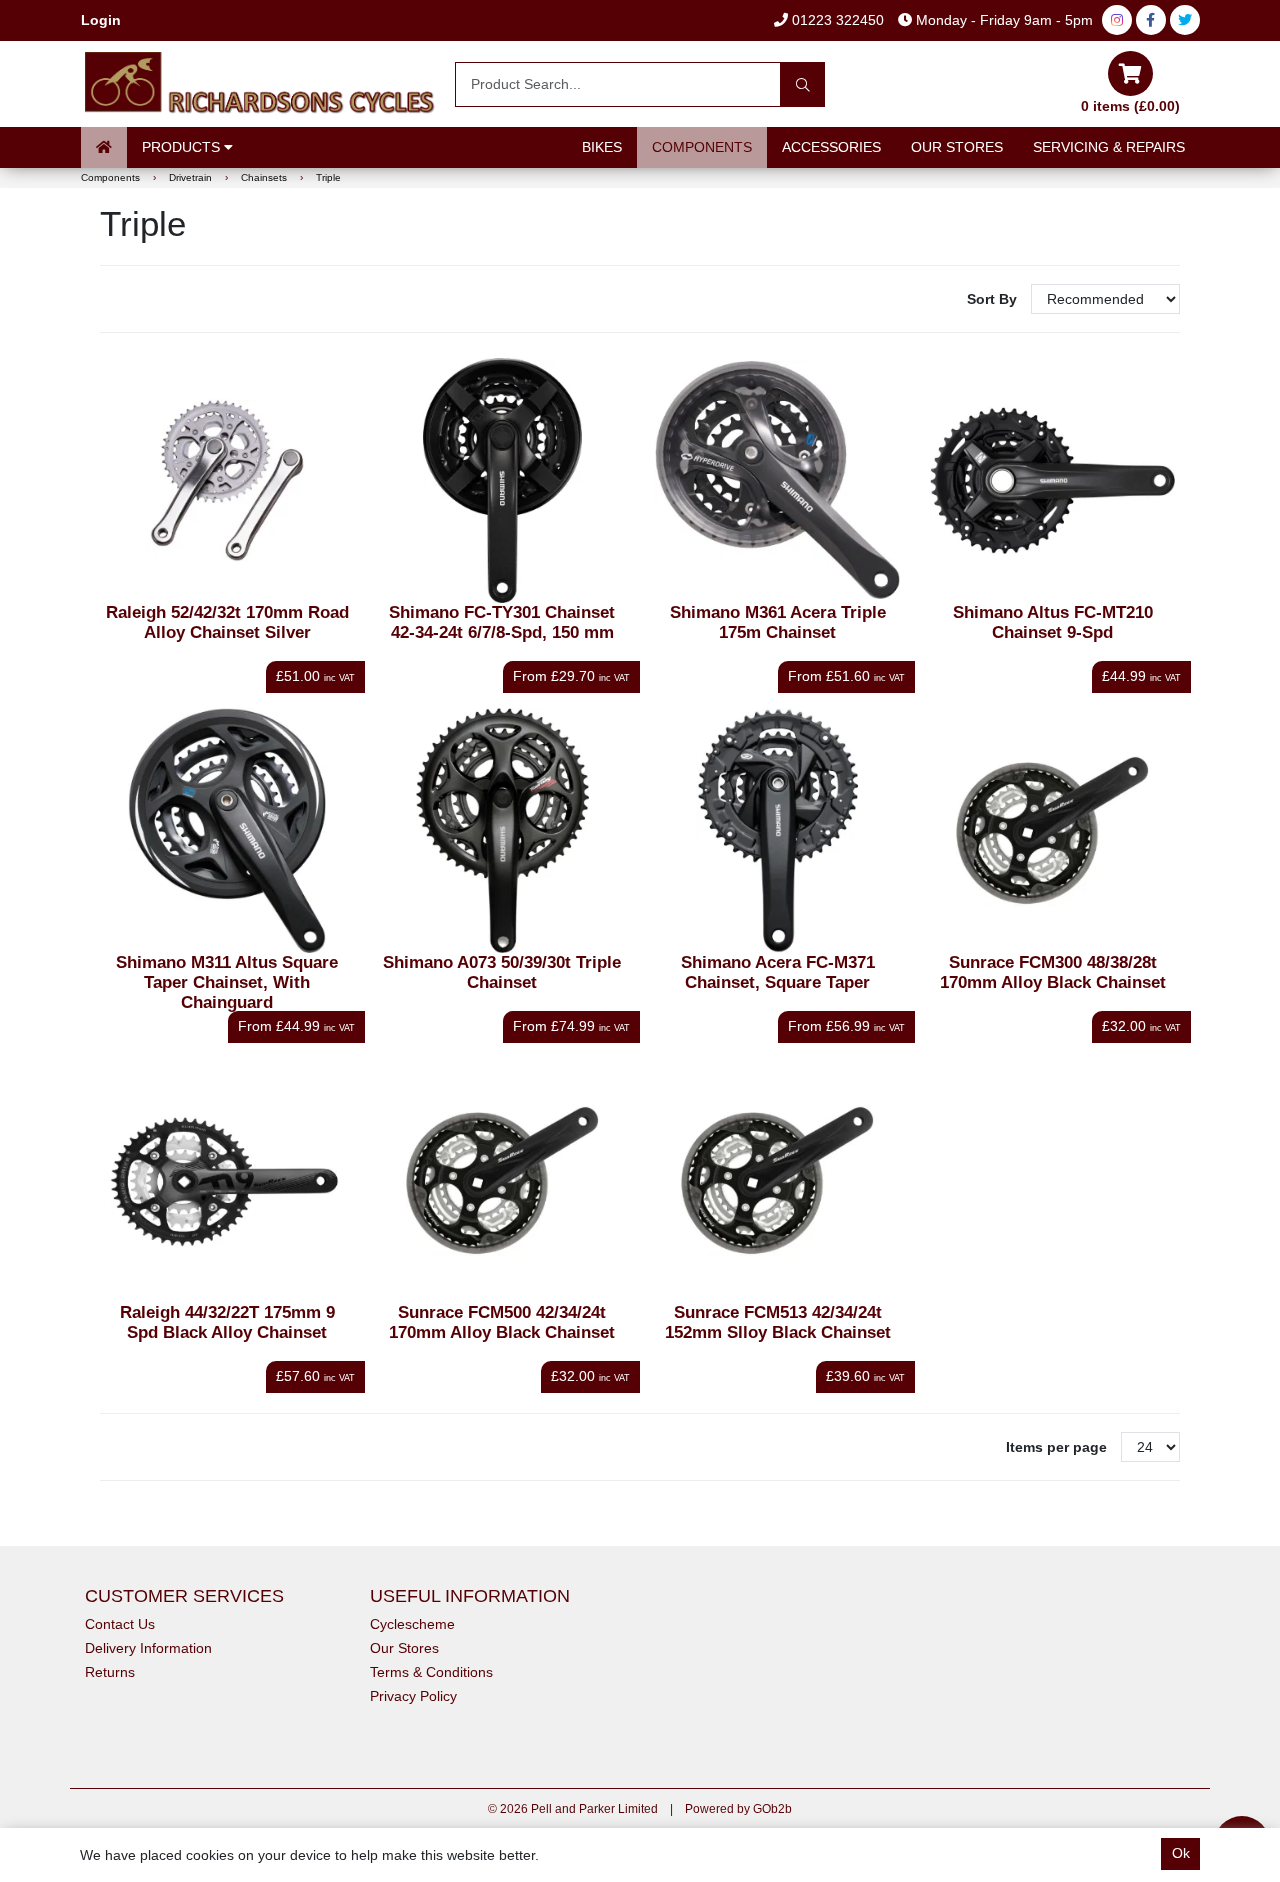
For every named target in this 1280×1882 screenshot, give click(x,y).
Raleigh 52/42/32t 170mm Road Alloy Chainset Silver (227, 622)
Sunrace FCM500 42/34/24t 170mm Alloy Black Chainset (502, 1322)
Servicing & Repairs (1109, 147)
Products (183, 147)
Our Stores (957, 147)
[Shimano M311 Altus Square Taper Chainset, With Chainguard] (227, 830)
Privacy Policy (413, 1696)
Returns (110, 1672)
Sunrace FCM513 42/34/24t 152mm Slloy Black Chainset (778, 1322)
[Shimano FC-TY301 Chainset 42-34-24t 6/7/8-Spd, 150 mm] (502, 480)
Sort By (994, 299)
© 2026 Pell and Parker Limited (573, 1809)
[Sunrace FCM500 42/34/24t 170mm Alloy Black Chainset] (502, 1180)
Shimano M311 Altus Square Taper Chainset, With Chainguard (227, 982)
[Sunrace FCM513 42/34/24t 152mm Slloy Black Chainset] (777, 1180)
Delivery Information (148, 1648)
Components (702, 147)
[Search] (802, 84)
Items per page (1056, 1447)
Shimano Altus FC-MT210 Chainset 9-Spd (1053, 622)
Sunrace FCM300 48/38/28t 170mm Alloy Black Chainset (1053, 972)
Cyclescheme (412, 1624)
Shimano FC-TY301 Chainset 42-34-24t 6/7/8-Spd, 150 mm (502, 622)
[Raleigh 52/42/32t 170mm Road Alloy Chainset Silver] (227, 480)
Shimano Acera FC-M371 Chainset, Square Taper (778, 972)
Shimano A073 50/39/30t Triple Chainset (502, 972)
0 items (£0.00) (1130, 106)
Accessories (831, 147)
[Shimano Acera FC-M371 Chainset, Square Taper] (777, 830)
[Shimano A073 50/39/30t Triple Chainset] (502, 830)
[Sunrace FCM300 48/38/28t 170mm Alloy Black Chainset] (1052, 830)
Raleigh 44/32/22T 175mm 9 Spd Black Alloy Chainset (227, 1322)
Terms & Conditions (431, 1672)
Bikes (602, 147)
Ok (1181, 1853)
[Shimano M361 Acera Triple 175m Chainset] (777, 480)
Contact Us (120, 1624)
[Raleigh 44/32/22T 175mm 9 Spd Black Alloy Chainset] (227, 1180)
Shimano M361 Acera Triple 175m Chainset (778, 622)
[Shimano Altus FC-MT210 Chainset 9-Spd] (1052, 480)
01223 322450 (836, 20)
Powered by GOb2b (738, 1809)
